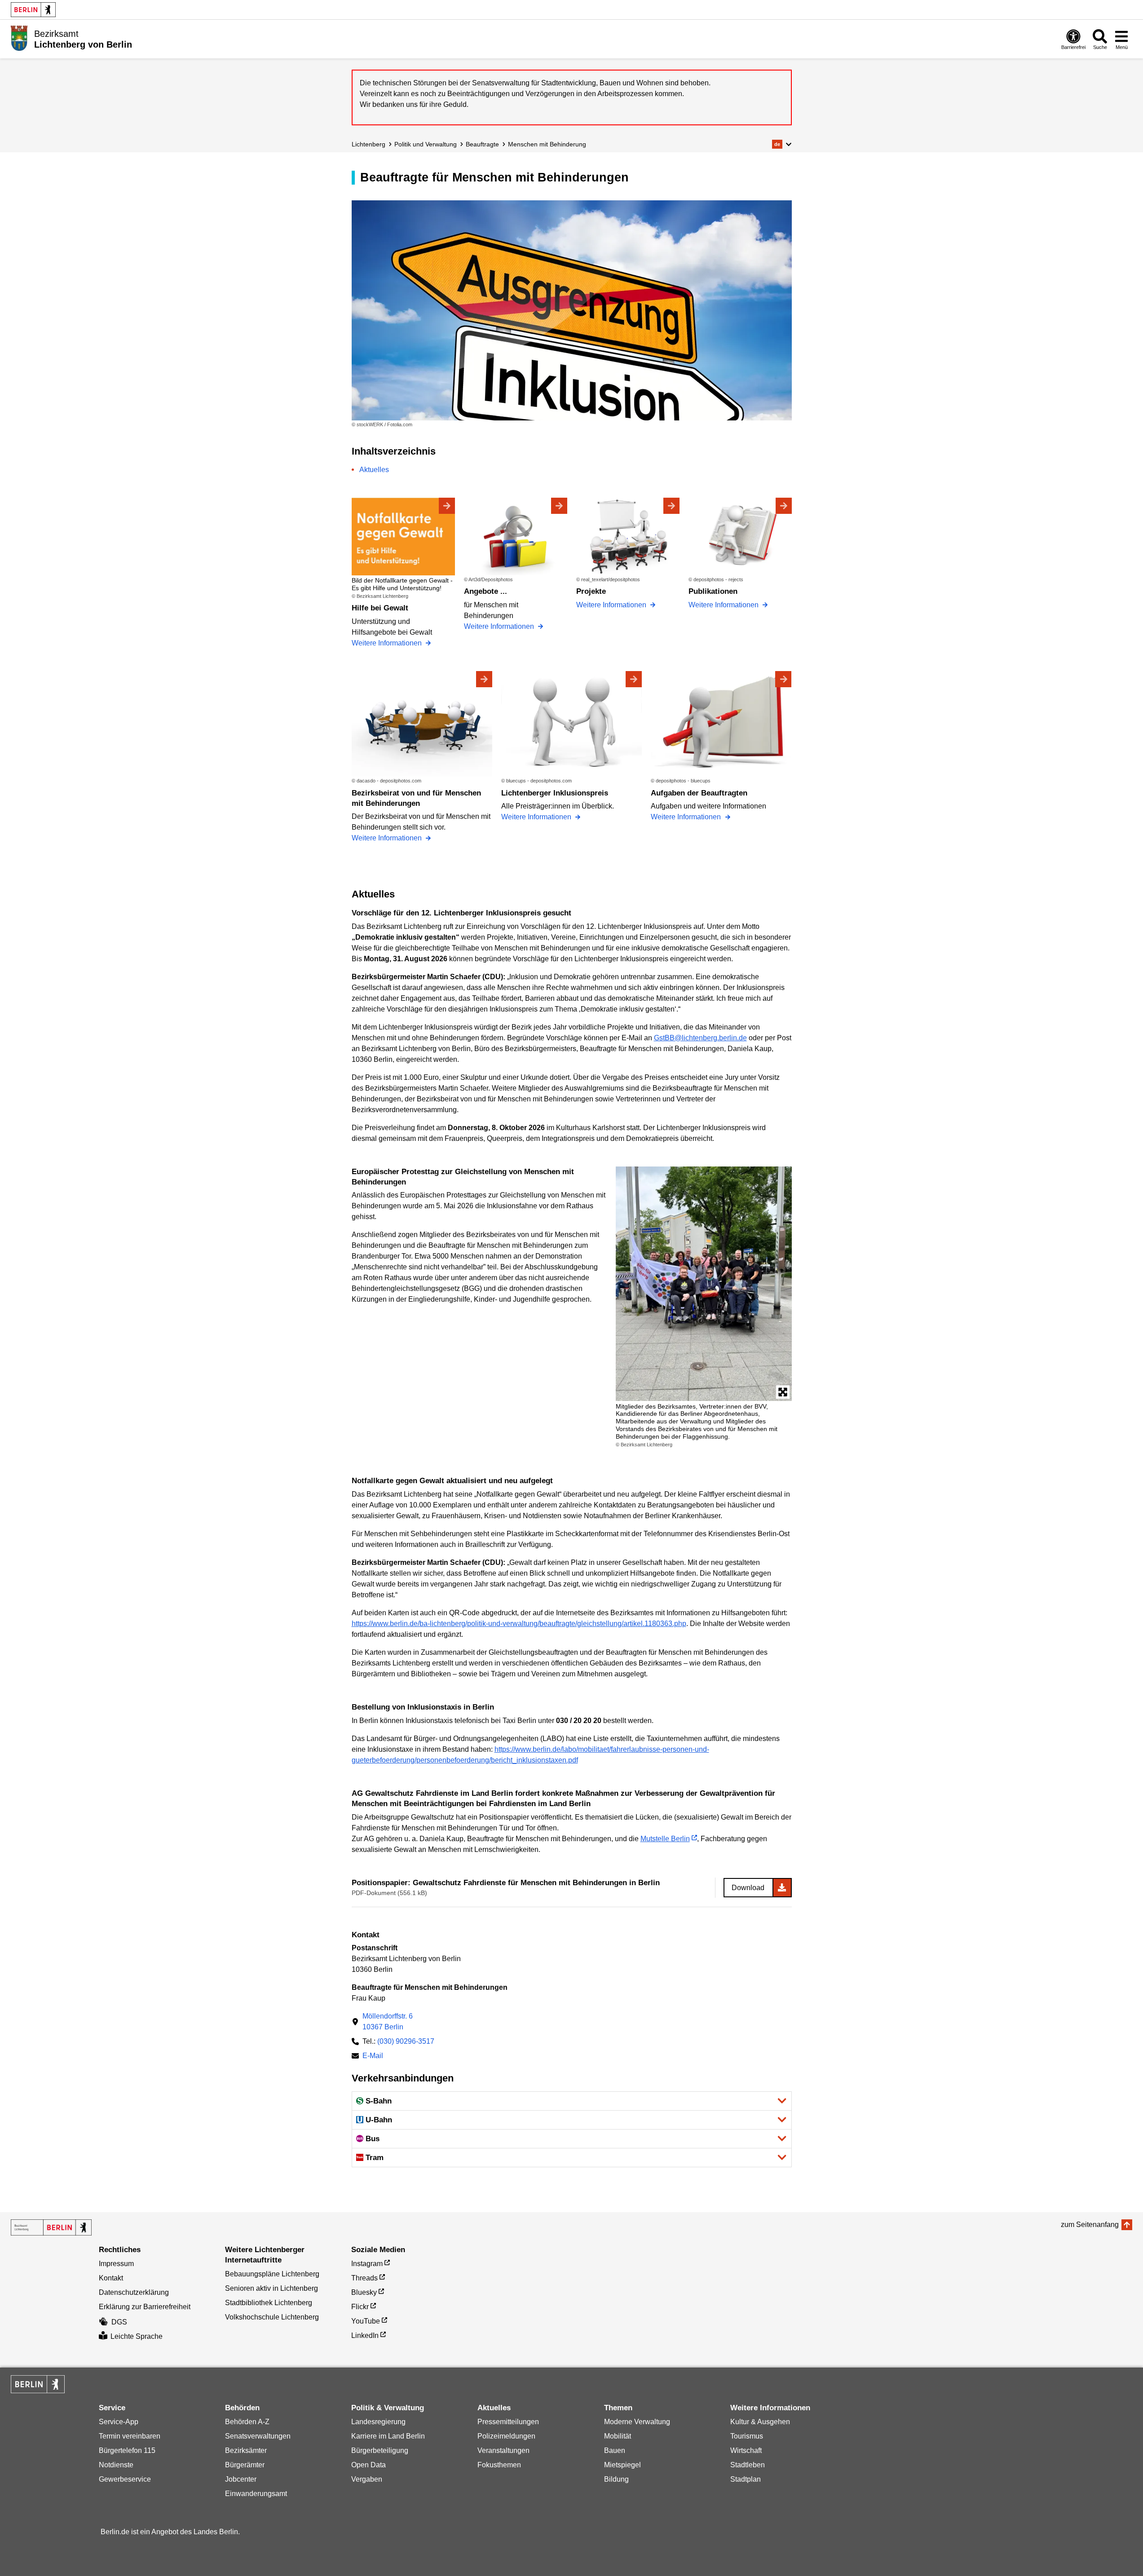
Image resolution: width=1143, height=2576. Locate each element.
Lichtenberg (368, 144)
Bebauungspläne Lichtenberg (272, 2274)
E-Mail (373, 2057)
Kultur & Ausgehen (760, 2422)
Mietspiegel (622, 2465)
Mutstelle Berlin (665, 1839)
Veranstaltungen (503, 2450)
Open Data (368, 2465)
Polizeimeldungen (506, 2436)
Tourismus (747, 2436)
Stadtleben (748, 2465)
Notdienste (116, 2465)
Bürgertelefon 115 (127, 2450)
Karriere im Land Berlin (388, 2436)
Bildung (616, 2479)
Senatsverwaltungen (258, 2436)
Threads (364, 2278)
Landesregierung (378, 2422)
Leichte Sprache (137, 2336)
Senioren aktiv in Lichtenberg (271, 2288)
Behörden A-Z (247, 2422)
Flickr (360, 2307)
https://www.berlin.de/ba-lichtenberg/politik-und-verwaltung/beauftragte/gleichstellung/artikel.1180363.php (519, 1624)
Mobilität (618, 2436)
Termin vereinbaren (130, 2436)
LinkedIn (365, 2335)
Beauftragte (482, 144)
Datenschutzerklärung (134, 2292)
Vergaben (367, 2479)
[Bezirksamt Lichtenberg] (51, 2227)
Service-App (119, 2422)
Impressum (116, 2264)
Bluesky (364, 2292)
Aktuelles (374, 470)
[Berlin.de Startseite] (33, 10)
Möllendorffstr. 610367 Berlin (388, 2021)
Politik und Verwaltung (426, 144)
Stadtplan (746, 2479)
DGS (119, 2322)
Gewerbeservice (125, 2479)
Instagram (367, 2264)
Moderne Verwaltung (637, 2422)
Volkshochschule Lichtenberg (272, 2317)
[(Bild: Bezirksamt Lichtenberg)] (704, 1284)
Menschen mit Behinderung (547, 144)
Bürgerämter (245, 2465)
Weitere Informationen (388, 643)
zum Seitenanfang (1090, 2225)
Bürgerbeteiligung (380, 2450)
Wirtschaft (746, 2450)
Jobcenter (241, 2479)
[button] (782, 144)
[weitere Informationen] (19, 38)
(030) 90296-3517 (406, 2041)
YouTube (366, 2321)
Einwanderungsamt (256, 2494)
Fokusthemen (499, 2465)
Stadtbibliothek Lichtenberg (269, 2303)
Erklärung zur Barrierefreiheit (145, 2307)
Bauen (615, 2450)
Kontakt (111, 2278)
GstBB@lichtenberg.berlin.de (700, 1038)
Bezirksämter (246, 2450)
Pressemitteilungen (508, 2422)
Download (748, 1888)
